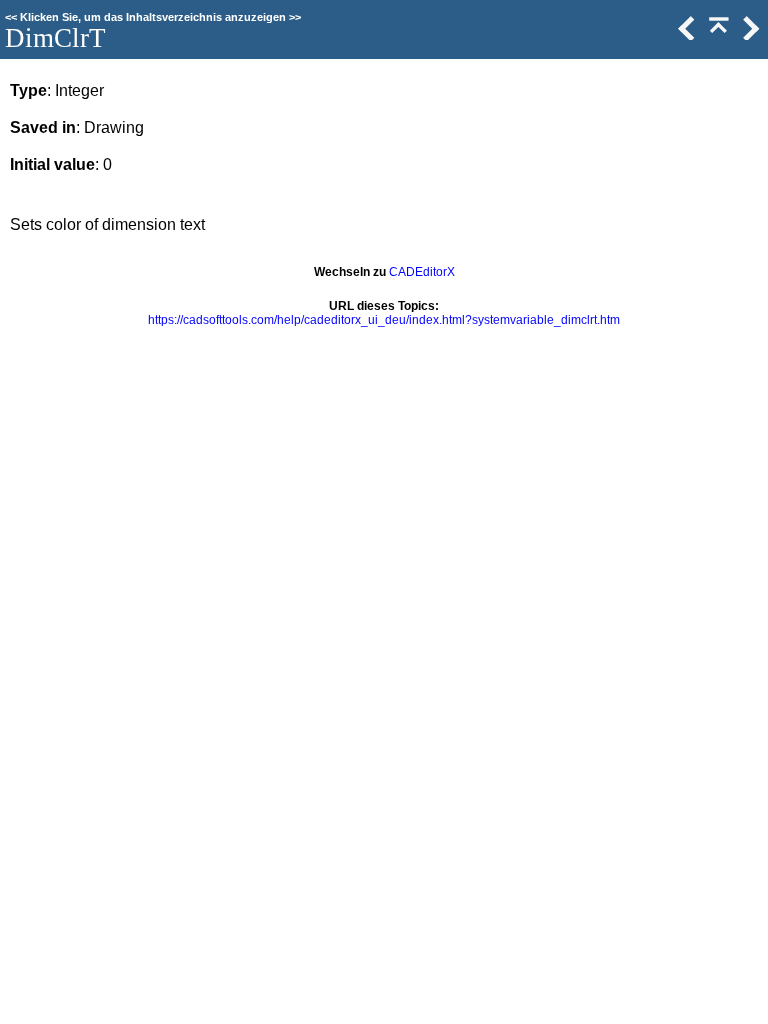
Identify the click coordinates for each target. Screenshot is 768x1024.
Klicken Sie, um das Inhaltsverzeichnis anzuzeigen (153, 17)
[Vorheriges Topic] (685, 35)
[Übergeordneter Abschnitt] (717, 35)
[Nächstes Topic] (749, 35)
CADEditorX (422, 272)
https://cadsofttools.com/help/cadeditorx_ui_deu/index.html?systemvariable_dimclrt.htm (384, 320)
